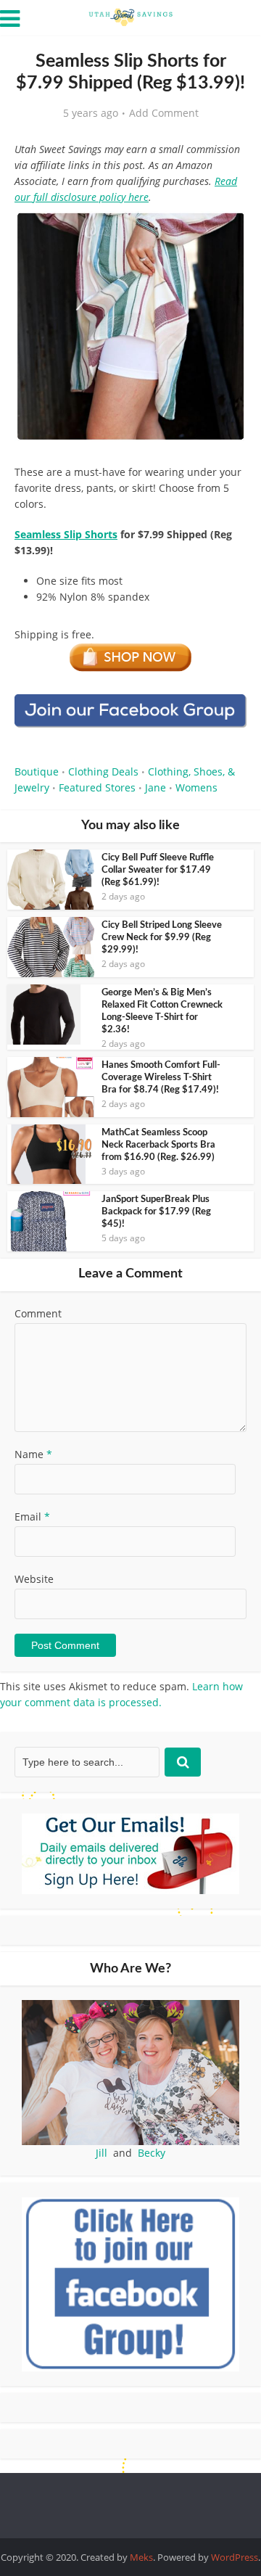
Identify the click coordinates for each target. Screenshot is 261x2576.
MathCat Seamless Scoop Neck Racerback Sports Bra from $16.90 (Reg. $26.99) (158, 1145)
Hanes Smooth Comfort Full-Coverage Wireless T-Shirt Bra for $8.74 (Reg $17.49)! (161, 1078)
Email (32, 1517)
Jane (156, 787)
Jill (101, 2153)
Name (33, 1454)
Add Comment (164, 113)
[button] (225, 232)
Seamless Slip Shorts (66, 534)
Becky (152, 2153)
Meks (141, 2557)
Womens (196, 787)
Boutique (37, 771)
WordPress (235, 2557)
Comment (38, 1313)
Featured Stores (97, 787)
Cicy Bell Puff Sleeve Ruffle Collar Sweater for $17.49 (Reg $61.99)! (158, 870)
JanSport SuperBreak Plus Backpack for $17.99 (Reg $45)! (156, 1212)
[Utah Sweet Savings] (130, 16)
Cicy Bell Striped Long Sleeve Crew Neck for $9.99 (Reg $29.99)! (162, 938)
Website (34, 1579)
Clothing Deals (103, 771)
